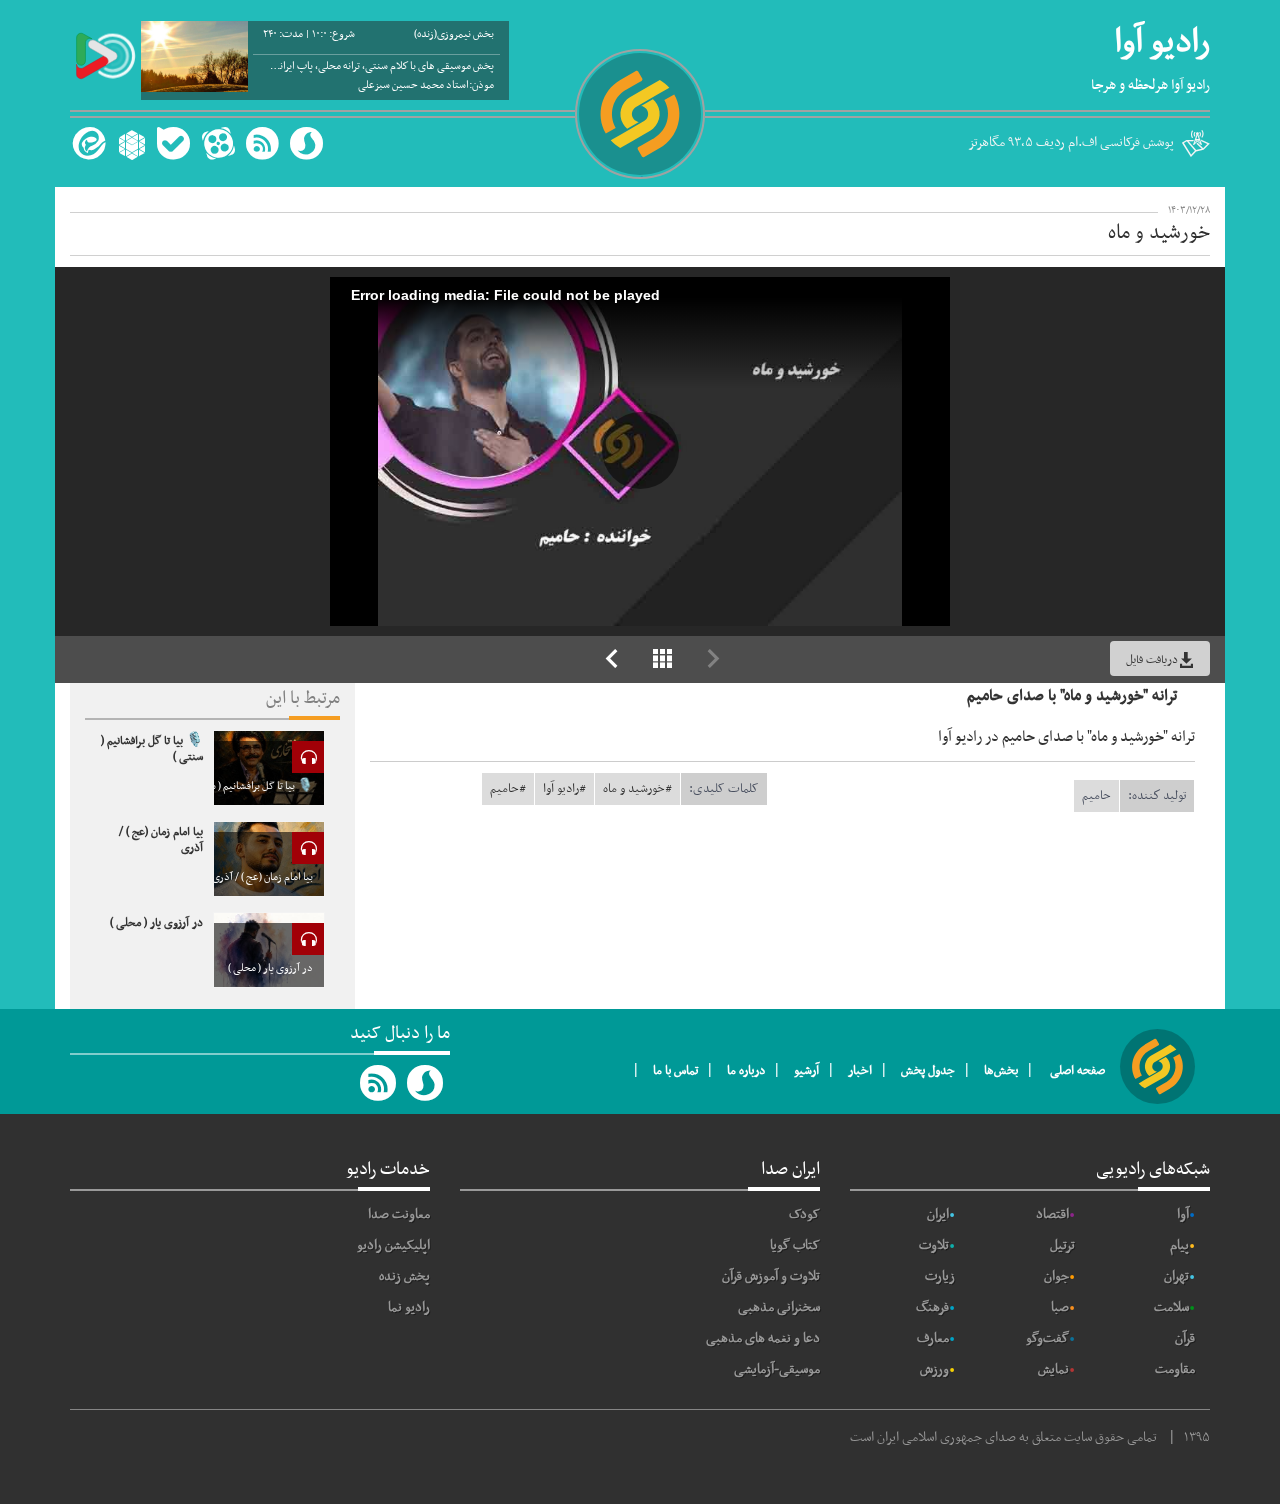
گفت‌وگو (1047, 1338)
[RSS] (262, 143)
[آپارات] (218, 143)
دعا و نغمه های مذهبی (763, 1338)
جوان (1056, 1276)
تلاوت (934, 1245)
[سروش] (306, 143)
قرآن (1185, 1338)
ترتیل (1062, 1245)
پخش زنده (404, 1276)
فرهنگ (932, 1307)
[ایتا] (86, 143)
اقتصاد (1052, 1214)
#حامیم (508, 789)
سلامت (1171, 1307)
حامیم (1096, 796)
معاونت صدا (399, 1214)
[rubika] (129, 143)
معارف (933, 1338)
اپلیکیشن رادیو (393, 1245)
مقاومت (1175, 1369)
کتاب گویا (795, 1245)
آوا (1183, 1214)
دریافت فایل (1152, 660)
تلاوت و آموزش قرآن (771, 1276)
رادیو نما (409, 1307)
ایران (938, 1214)
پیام (1179, 1245)
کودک (804, 1214)
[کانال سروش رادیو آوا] (426, 1083)
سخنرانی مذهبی (779, 1307)
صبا (1060, 1307)
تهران (1176, 1276)
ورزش (934, 1369)
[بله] (173, 143)
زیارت (940, 1276)
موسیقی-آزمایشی (777, 1369)
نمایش (1053, 1369)
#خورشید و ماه (637, 789)
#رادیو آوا (564, 789)
